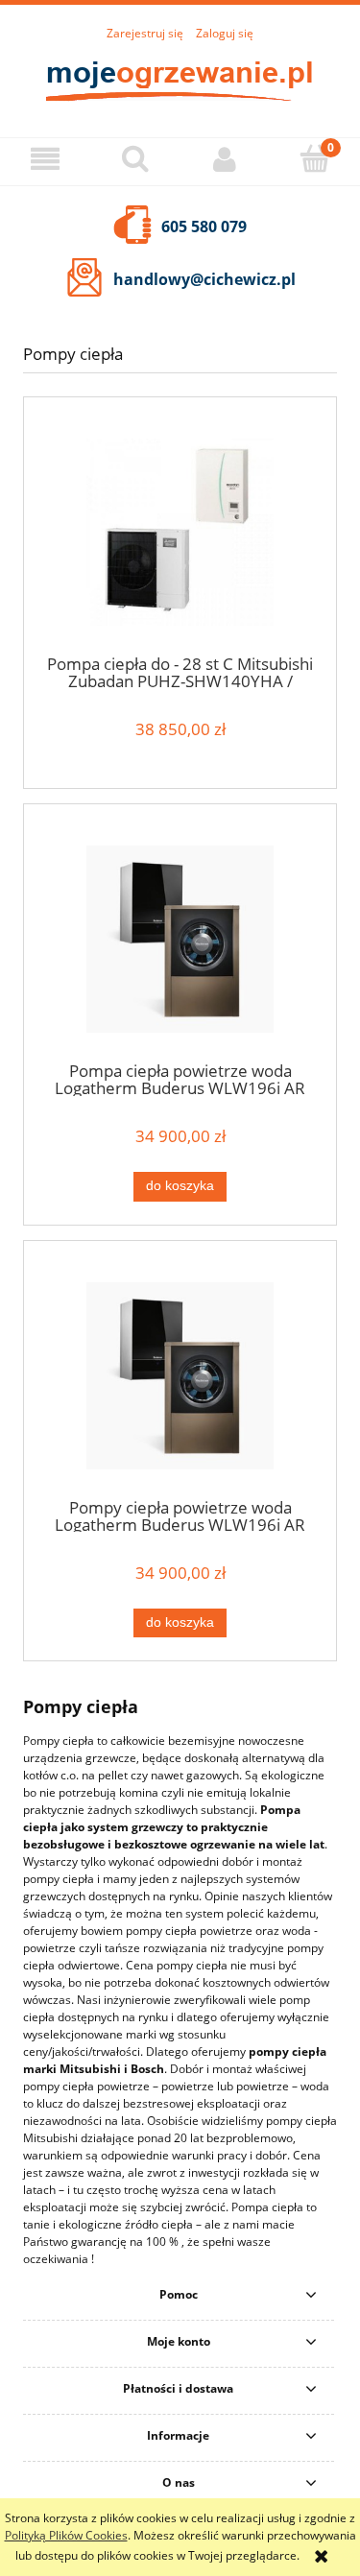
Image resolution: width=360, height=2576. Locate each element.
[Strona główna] (180, 79)
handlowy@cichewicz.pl (204, 279)
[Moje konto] (226, 159)
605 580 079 (204, 227)
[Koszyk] (315, 158)
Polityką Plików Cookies (66, 2535)
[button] (45, 159)
